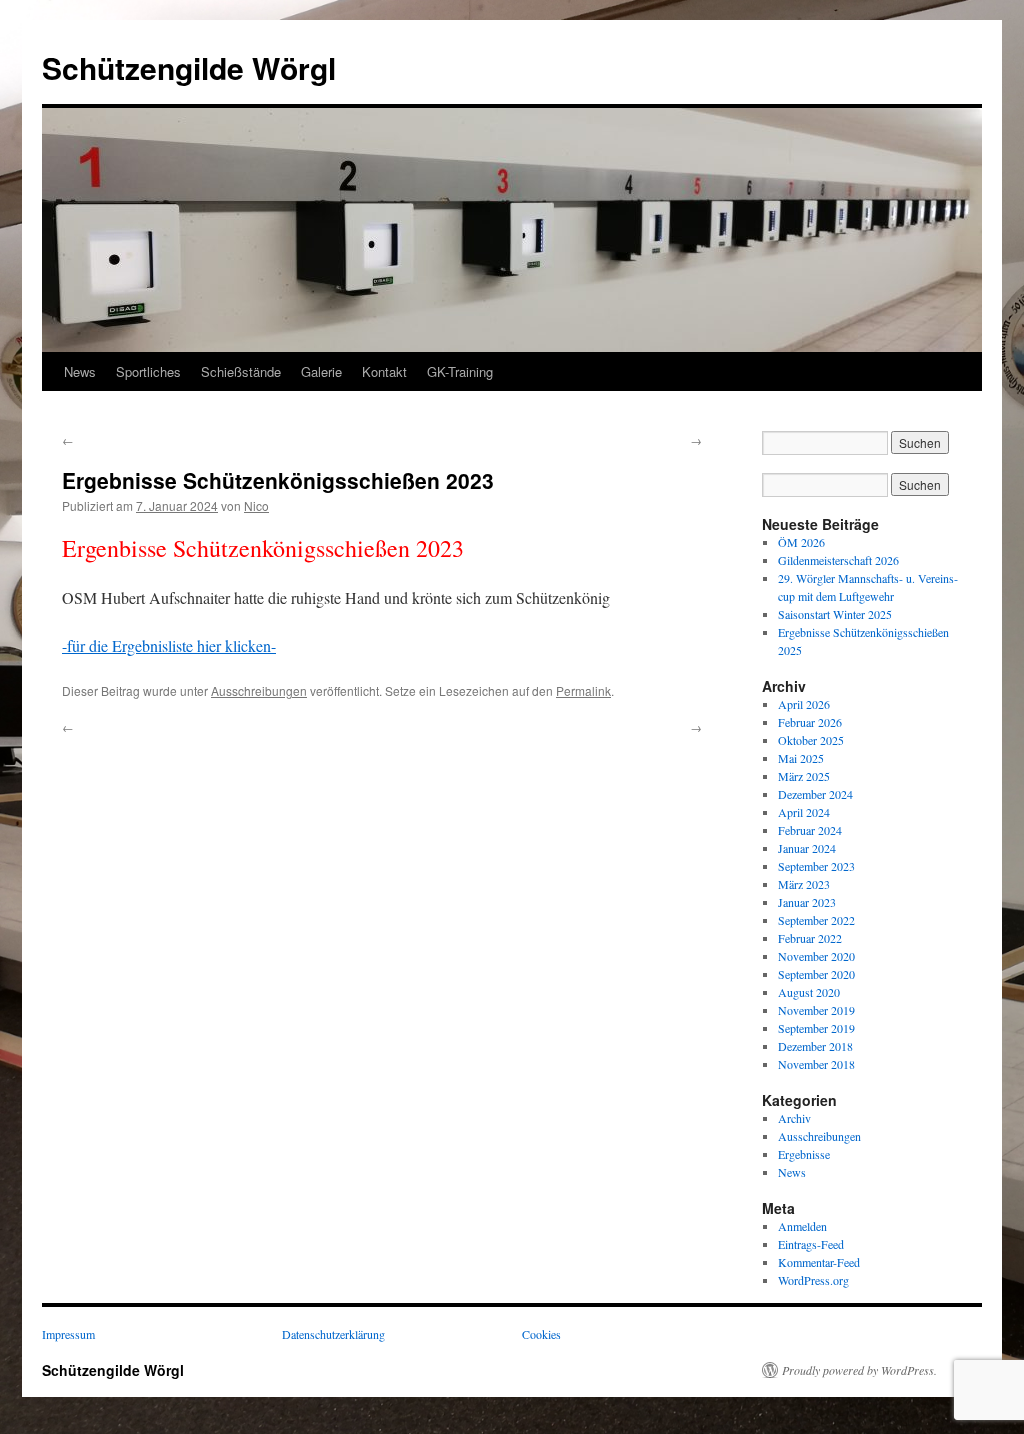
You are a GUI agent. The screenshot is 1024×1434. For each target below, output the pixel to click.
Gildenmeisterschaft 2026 (838, 560)
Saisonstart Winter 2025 (835, 614)
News (80, 371)
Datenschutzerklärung (333, 1334)
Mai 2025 (801, 758)
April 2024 (804, 812)
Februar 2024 (810, 830)
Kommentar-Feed (819, 1262)
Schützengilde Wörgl (189, 67)
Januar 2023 (807, 902)
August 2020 (809, 992)
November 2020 (816, 956)
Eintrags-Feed (811, 1244)
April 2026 (804, 704)
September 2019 (816, 1028)
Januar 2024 (807, 848)
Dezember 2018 (815, 1046)
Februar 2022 (810, 938)
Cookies (541, 1334)
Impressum (68, 1334)
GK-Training (460, 371)
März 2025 (804, 776)
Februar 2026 (810, 722)
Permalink (583, 690)
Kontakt (384, 371)
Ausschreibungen (259, 690)
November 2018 (816, 1064)
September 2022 (816, 920)
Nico (256, 505)
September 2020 (816, 974)
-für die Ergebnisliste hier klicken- (169, 645)
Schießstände (241, 371)
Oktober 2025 (811, 740)
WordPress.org (813, 1280)
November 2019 (816, 1010)
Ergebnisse (804, 1154)
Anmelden (802, 1226)
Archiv (794, 1118)
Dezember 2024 (815, 794)
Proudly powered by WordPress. (859, 1370)
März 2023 (804, 884)
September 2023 (816, 866)
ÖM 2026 (801, 542)
